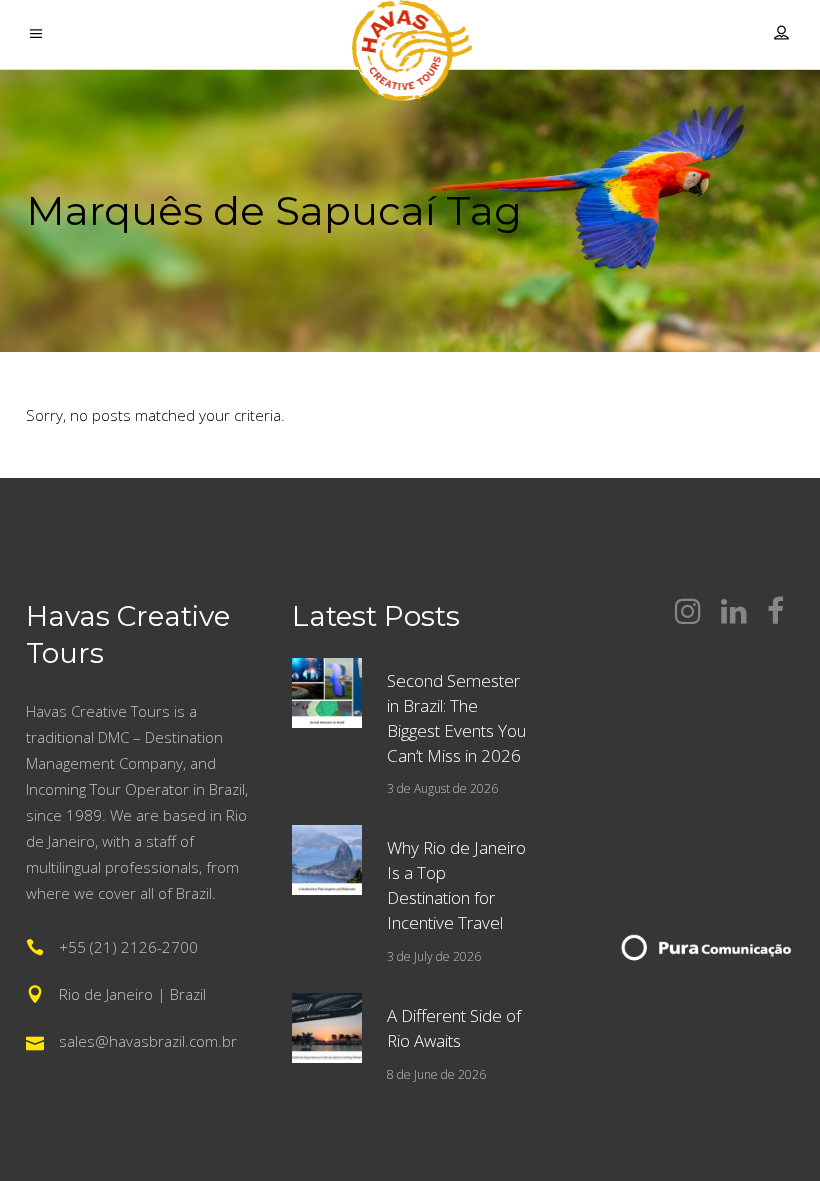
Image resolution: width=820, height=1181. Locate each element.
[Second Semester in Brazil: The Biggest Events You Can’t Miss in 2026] (327, 693)
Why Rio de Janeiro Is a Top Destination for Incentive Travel (456, 885)
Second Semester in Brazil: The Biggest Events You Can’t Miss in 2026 (456, 718)
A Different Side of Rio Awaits (454, 1028)
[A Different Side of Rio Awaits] (327, 1028)
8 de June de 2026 (436, 1074)
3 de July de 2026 (434, 956)
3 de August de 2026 (442, 788)
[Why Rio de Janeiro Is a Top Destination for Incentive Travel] (327, 860)
